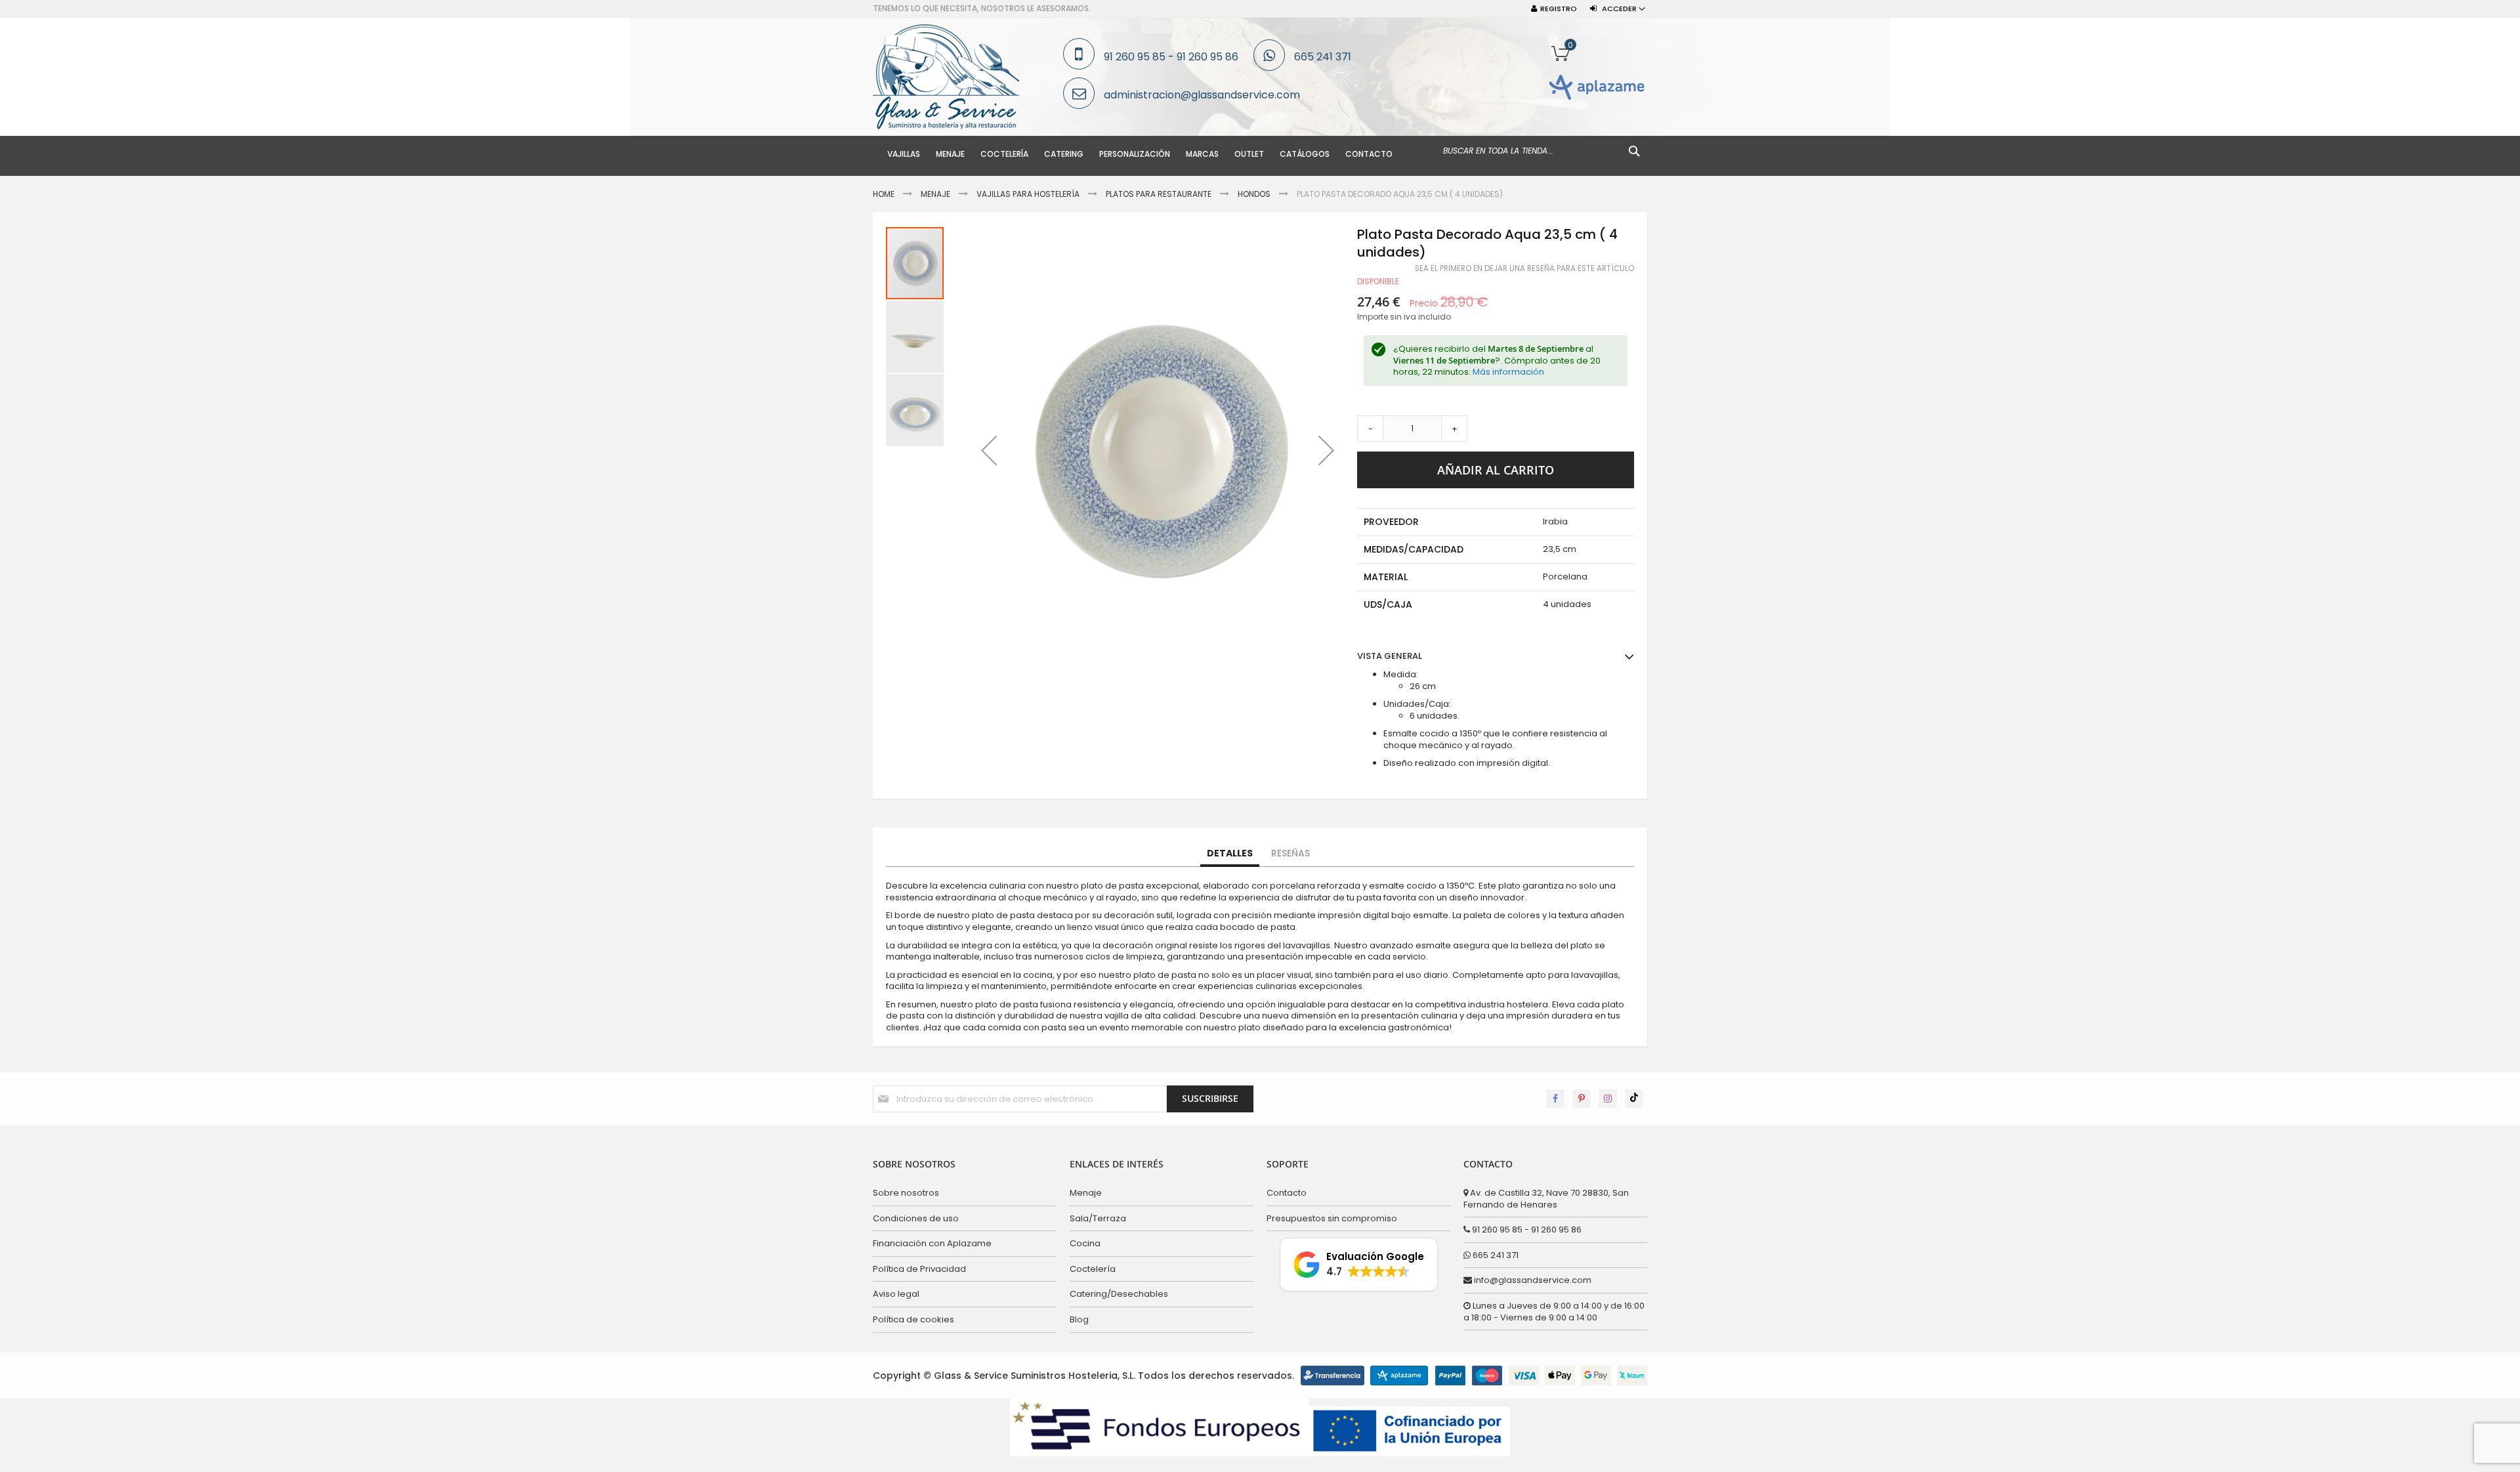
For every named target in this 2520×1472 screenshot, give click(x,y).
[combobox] (1542, 151)
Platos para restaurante (1159, 194)
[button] (989, 450)
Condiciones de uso (916, 1218)
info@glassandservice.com (1532, 1280)
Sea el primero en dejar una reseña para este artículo (1524, 268)
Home (884, 194)
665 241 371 (1323, 57)
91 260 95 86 (1207, 57)
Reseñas (1291, 853)
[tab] (1230, 854)
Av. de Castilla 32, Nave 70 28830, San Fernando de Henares (1546, 1199)
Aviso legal (896, 1294)
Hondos (1254, 194)
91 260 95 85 (1135, 57)
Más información (1508, 372)
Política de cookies (913, 1319)
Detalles (1230, 853)
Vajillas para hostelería (1028, 194)
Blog (1079, 1319)
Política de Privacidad (919, 1269)
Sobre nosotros (906, 1193)
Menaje (935, 194)
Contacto (1287, 1193)
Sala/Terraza (1098, 1218)
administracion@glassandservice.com (1202, 95)
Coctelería (1093, 1269)
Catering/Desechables (1119, 1294)
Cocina (1085, 1243)
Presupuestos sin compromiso (1332, 1218)
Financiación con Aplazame (932, 1243)
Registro (1559, 9)
